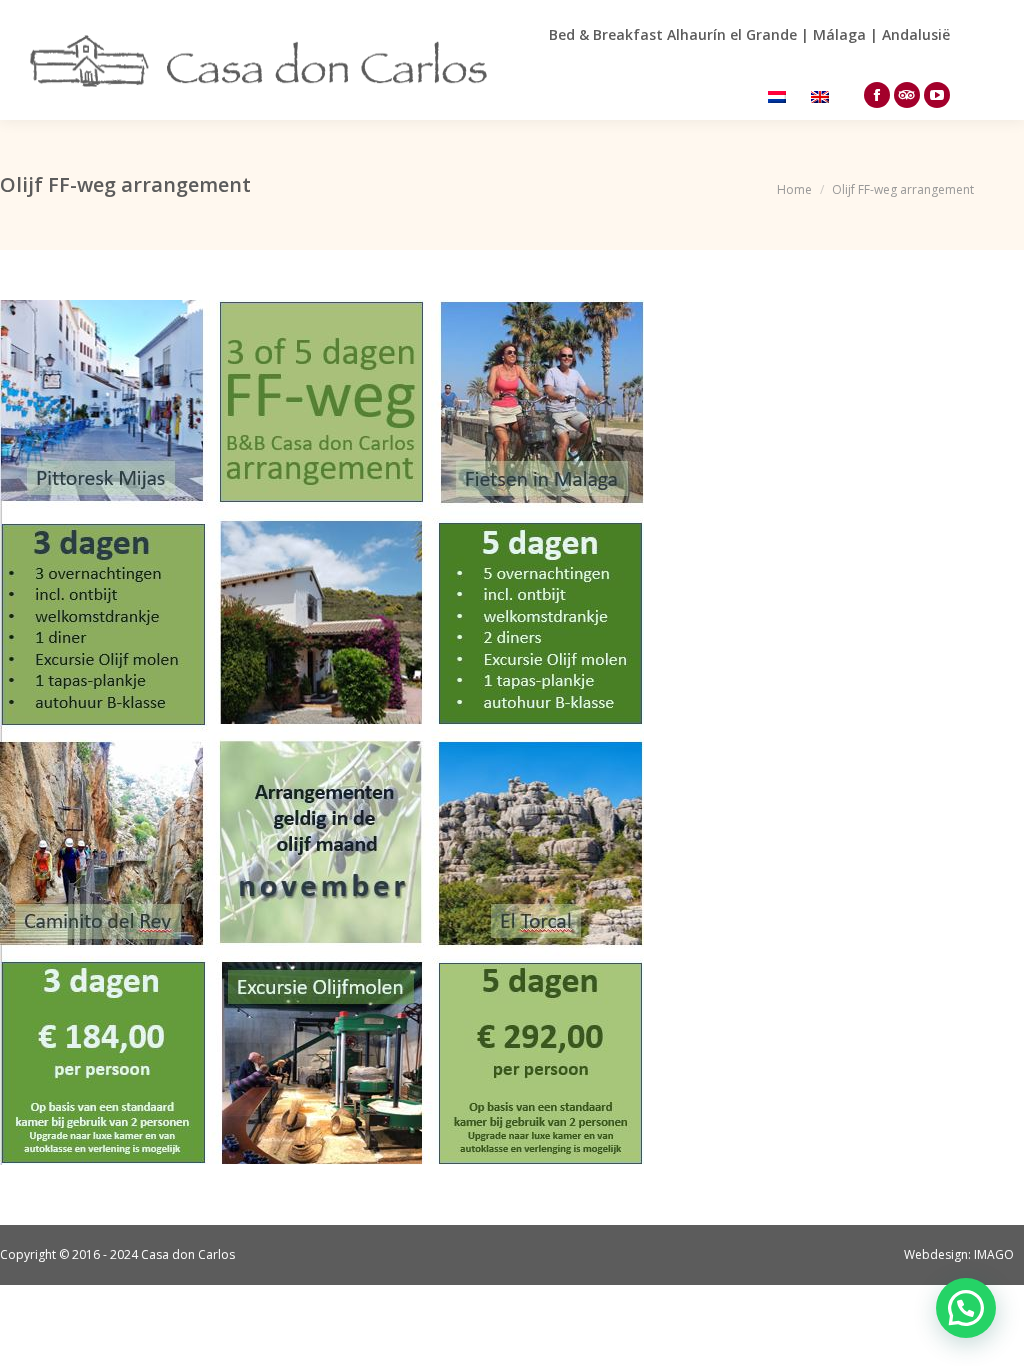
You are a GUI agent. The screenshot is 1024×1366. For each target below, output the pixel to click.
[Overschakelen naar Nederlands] (779, 95)
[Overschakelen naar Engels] (822, 95)
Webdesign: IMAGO (959, 1254)
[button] (966, 1308)
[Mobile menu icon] (982, 60)
